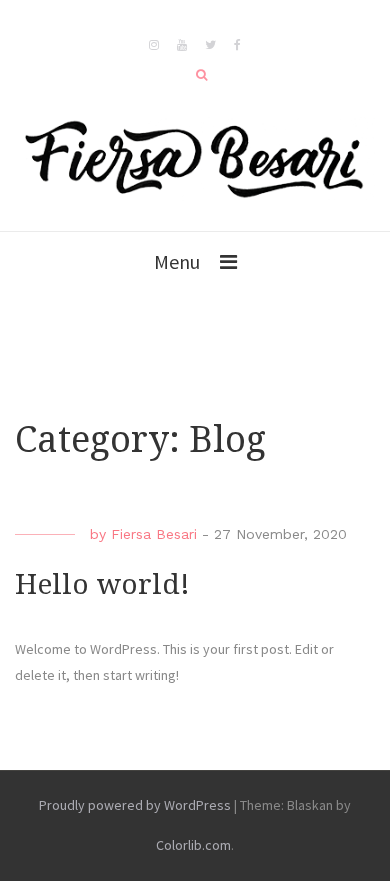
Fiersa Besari (154, 534)
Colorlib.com (193, 845)
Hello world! (102, 584)
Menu (177, 261)
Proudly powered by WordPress (135, 805)
